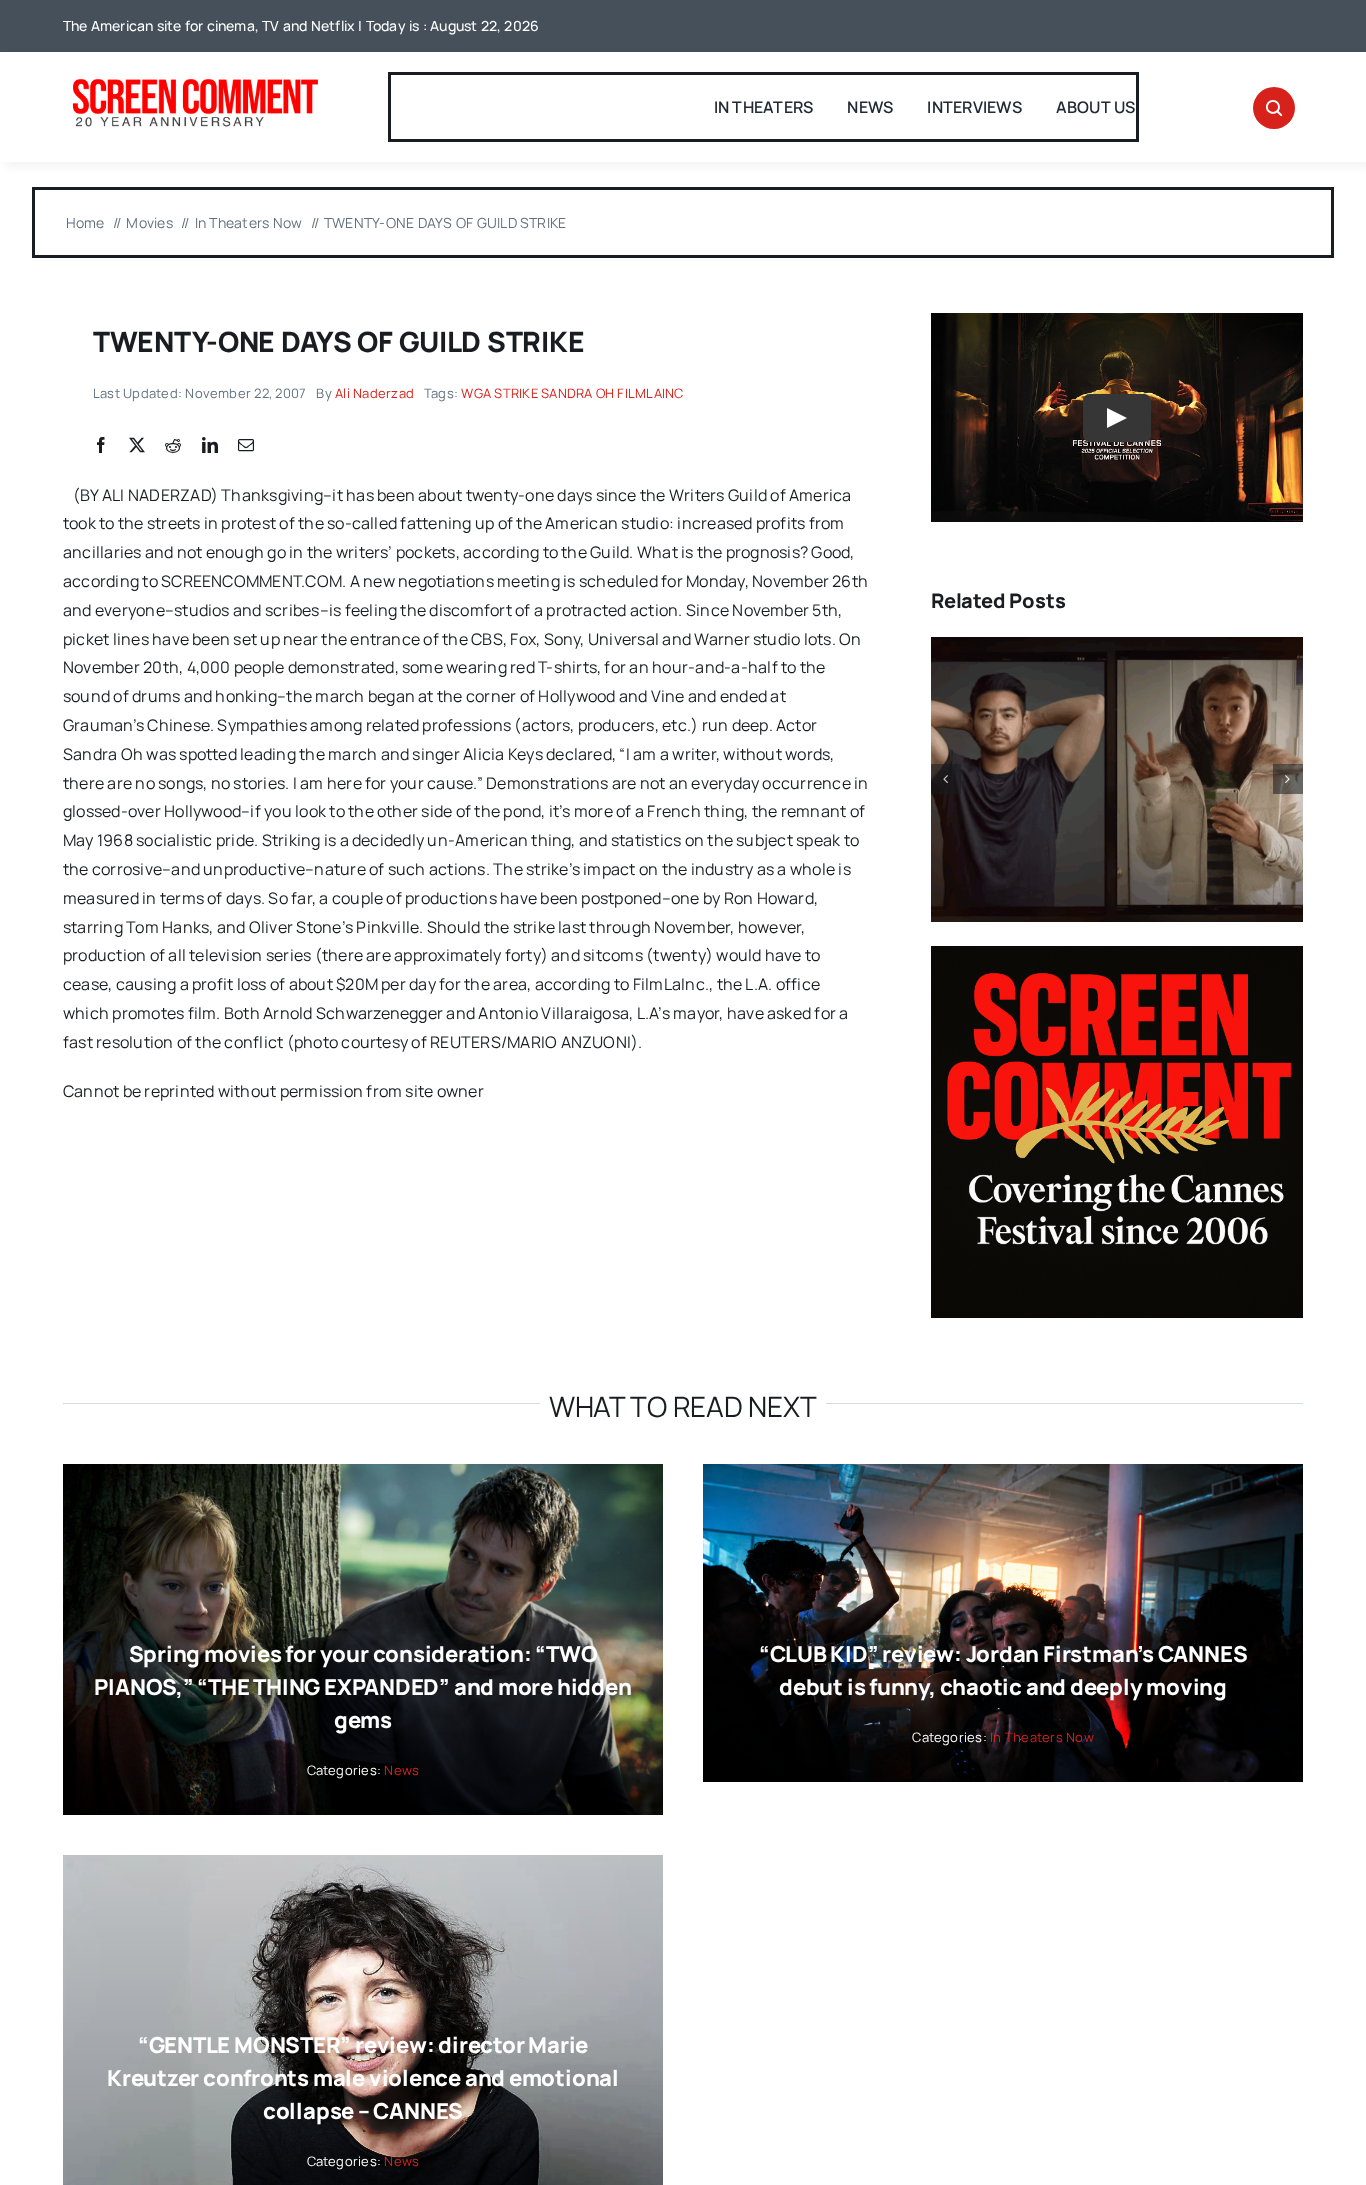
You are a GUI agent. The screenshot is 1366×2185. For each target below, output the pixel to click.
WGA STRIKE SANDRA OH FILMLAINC (572, 393)
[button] (946, 779)
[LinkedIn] (210, 446)
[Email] (246, 446)
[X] (137, 446)
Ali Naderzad (374, 393)
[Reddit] (173, 446)
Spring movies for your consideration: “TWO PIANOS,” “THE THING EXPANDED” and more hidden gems (362, 1687)
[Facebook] (101, 446)
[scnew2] (195, 81)
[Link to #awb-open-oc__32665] (1274, 108)
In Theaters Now (1042, 1737)
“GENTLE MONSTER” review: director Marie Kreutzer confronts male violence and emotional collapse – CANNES (363, 2078)
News (401, 1770)
